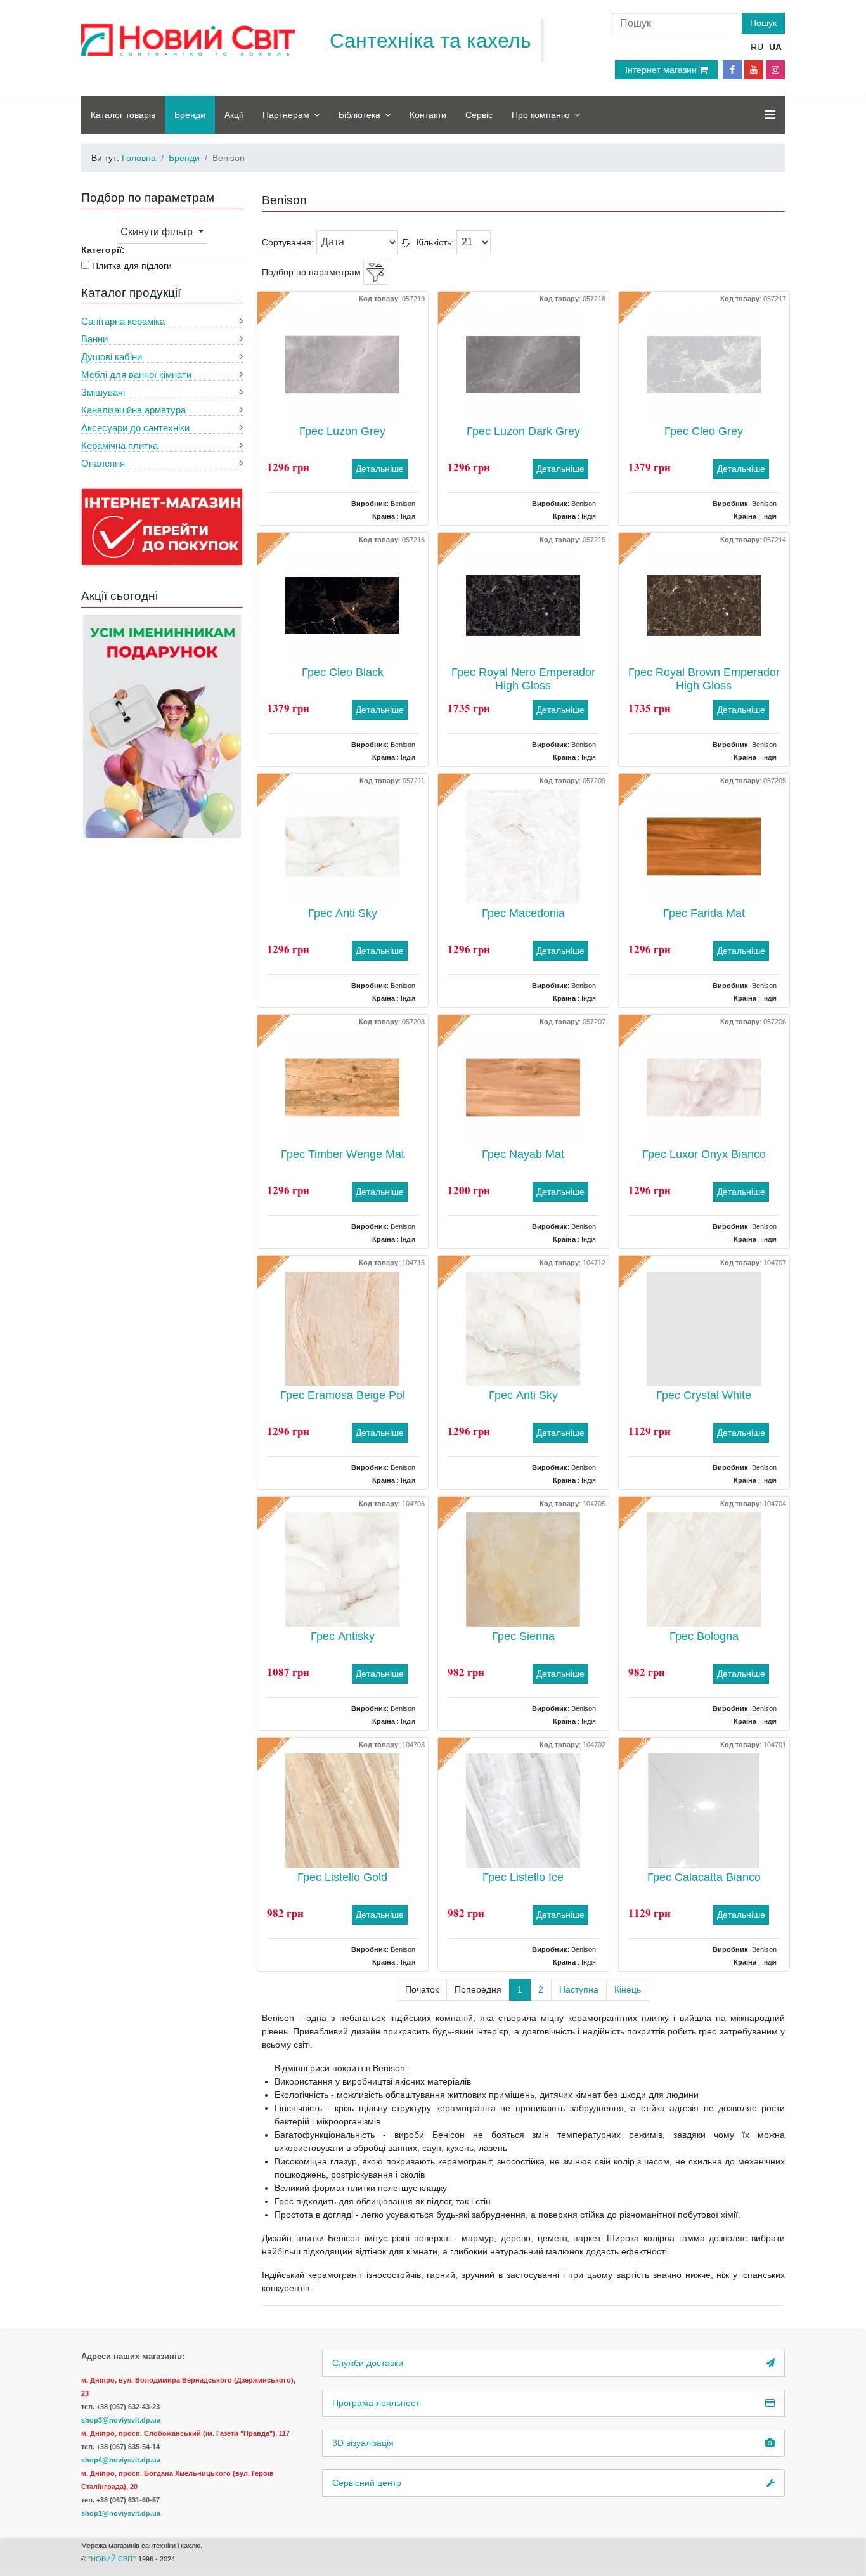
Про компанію (541, 115)
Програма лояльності (377, 2403)
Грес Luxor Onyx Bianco (704, 1154)
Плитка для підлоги (132, 266)
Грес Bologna (704, 1636)
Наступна (579, 1989)
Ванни (94, 339)
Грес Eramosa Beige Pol (343, 1395)
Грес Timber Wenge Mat (343, 1154)
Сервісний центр (367, 2483)
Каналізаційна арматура (133, 410)
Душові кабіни (112, 357)
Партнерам (286, 115)
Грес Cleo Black (343, 672)
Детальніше (380, 469)
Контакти (428, 115)
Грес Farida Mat (704, 913)
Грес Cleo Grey (704, 431)
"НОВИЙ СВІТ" (113, 2559)
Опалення (103, 463)
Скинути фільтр (158, 232)
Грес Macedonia (523, 913)
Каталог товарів (123, 115)
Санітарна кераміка (123, 321)
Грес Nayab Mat (523, 1154)
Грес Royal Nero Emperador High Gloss (523, 679)
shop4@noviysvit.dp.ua (121, 2460)
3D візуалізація (363, 2443)
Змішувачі (103, 392)
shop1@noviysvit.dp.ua (121, 2513)
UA (775, 47)
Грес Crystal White (704, 1395)
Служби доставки (368, 2363)
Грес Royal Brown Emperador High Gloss (704, 679)
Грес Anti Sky (343, 913)
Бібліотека (359, 115)
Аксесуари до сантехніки (135, 428)
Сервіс (479, 115)
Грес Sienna (523, 1636)
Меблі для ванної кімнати (136, 374)
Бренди (190, 115)
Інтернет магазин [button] (662, 70)
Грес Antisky (343, 1636)
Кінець (628, 1989)
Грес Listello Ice (523, 1877)
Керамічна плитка (120, 446)
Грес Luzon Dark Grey (523, 431)
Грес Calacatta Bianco (704, 1877)
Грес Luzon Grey (342, 431)
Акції (234, 115)
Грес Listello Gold (342, 1877)
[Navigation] (770, 115)
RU (757, 47)
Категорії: (103, 250)
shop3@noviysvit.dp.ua (121, 2420)
